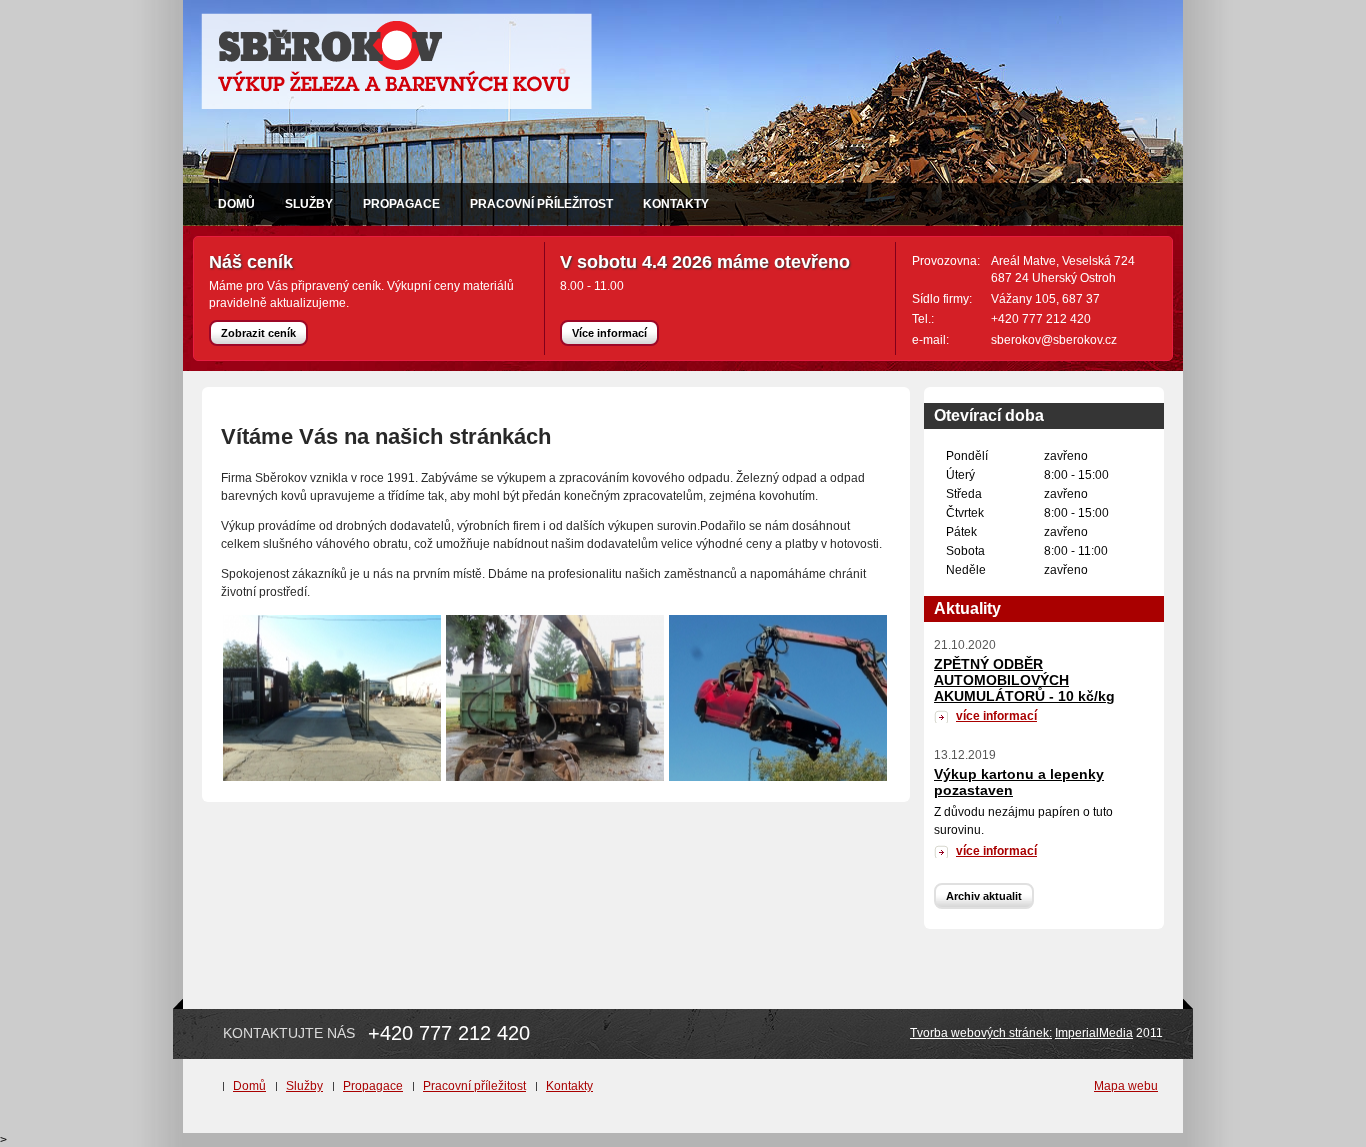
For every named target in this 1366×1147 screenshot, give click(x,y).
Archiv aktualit (984, 896)
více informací (996, 716)
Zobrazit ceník (258, 333)
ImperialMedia (1094, 1033)
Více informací (609, 333)
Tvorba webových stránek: (981, 1033)
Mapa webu (1126, 1086)
